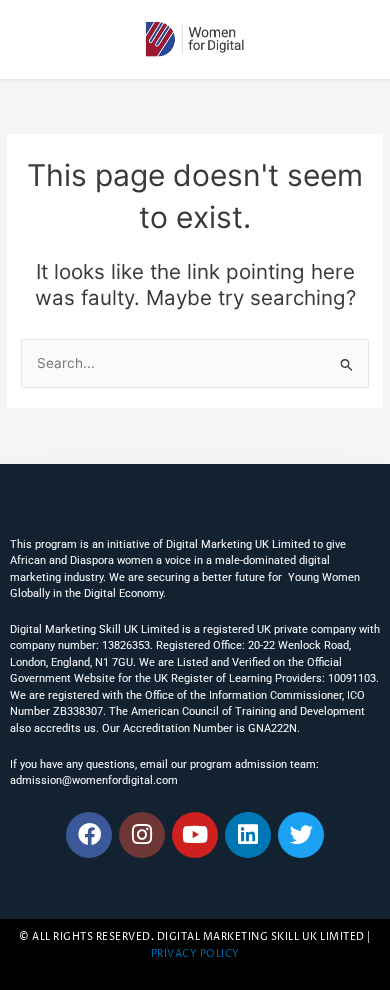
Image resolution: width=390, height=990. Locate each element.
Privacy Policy (195, 954)
